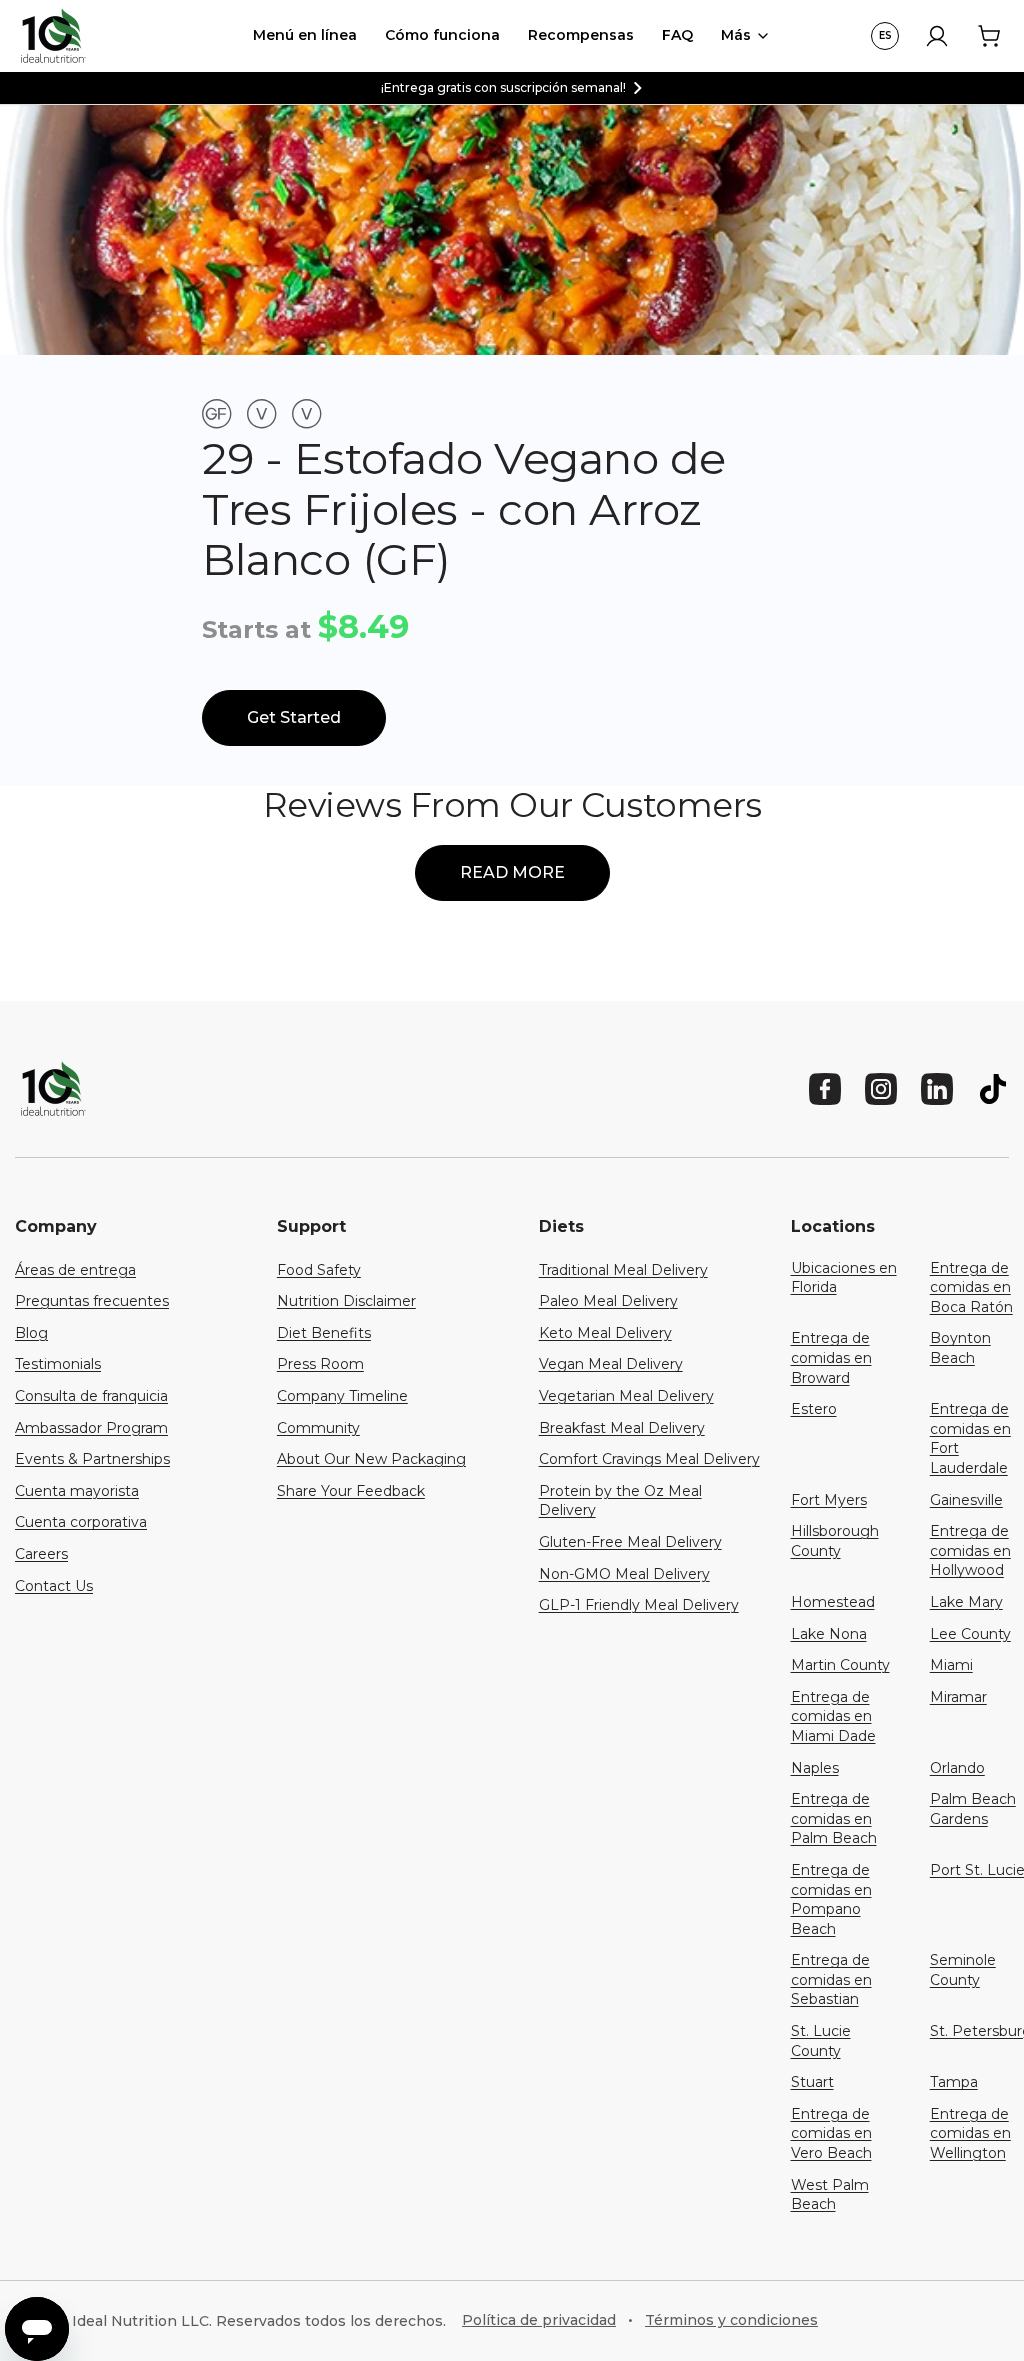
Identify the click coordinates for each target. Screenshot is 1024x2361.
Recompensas (581, 35)
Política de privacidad (539, 2320)
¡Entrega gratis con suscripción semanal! (503, 87)
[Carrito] (989, 36)
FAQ (677, 35)
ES (885, 35)
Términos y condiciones (731, 2320)
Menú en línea (305, 35)
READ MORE (512, 872)
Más (736, 35)
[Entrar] (937, 36)
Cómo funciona (442, 35)
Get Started (294, 717)
